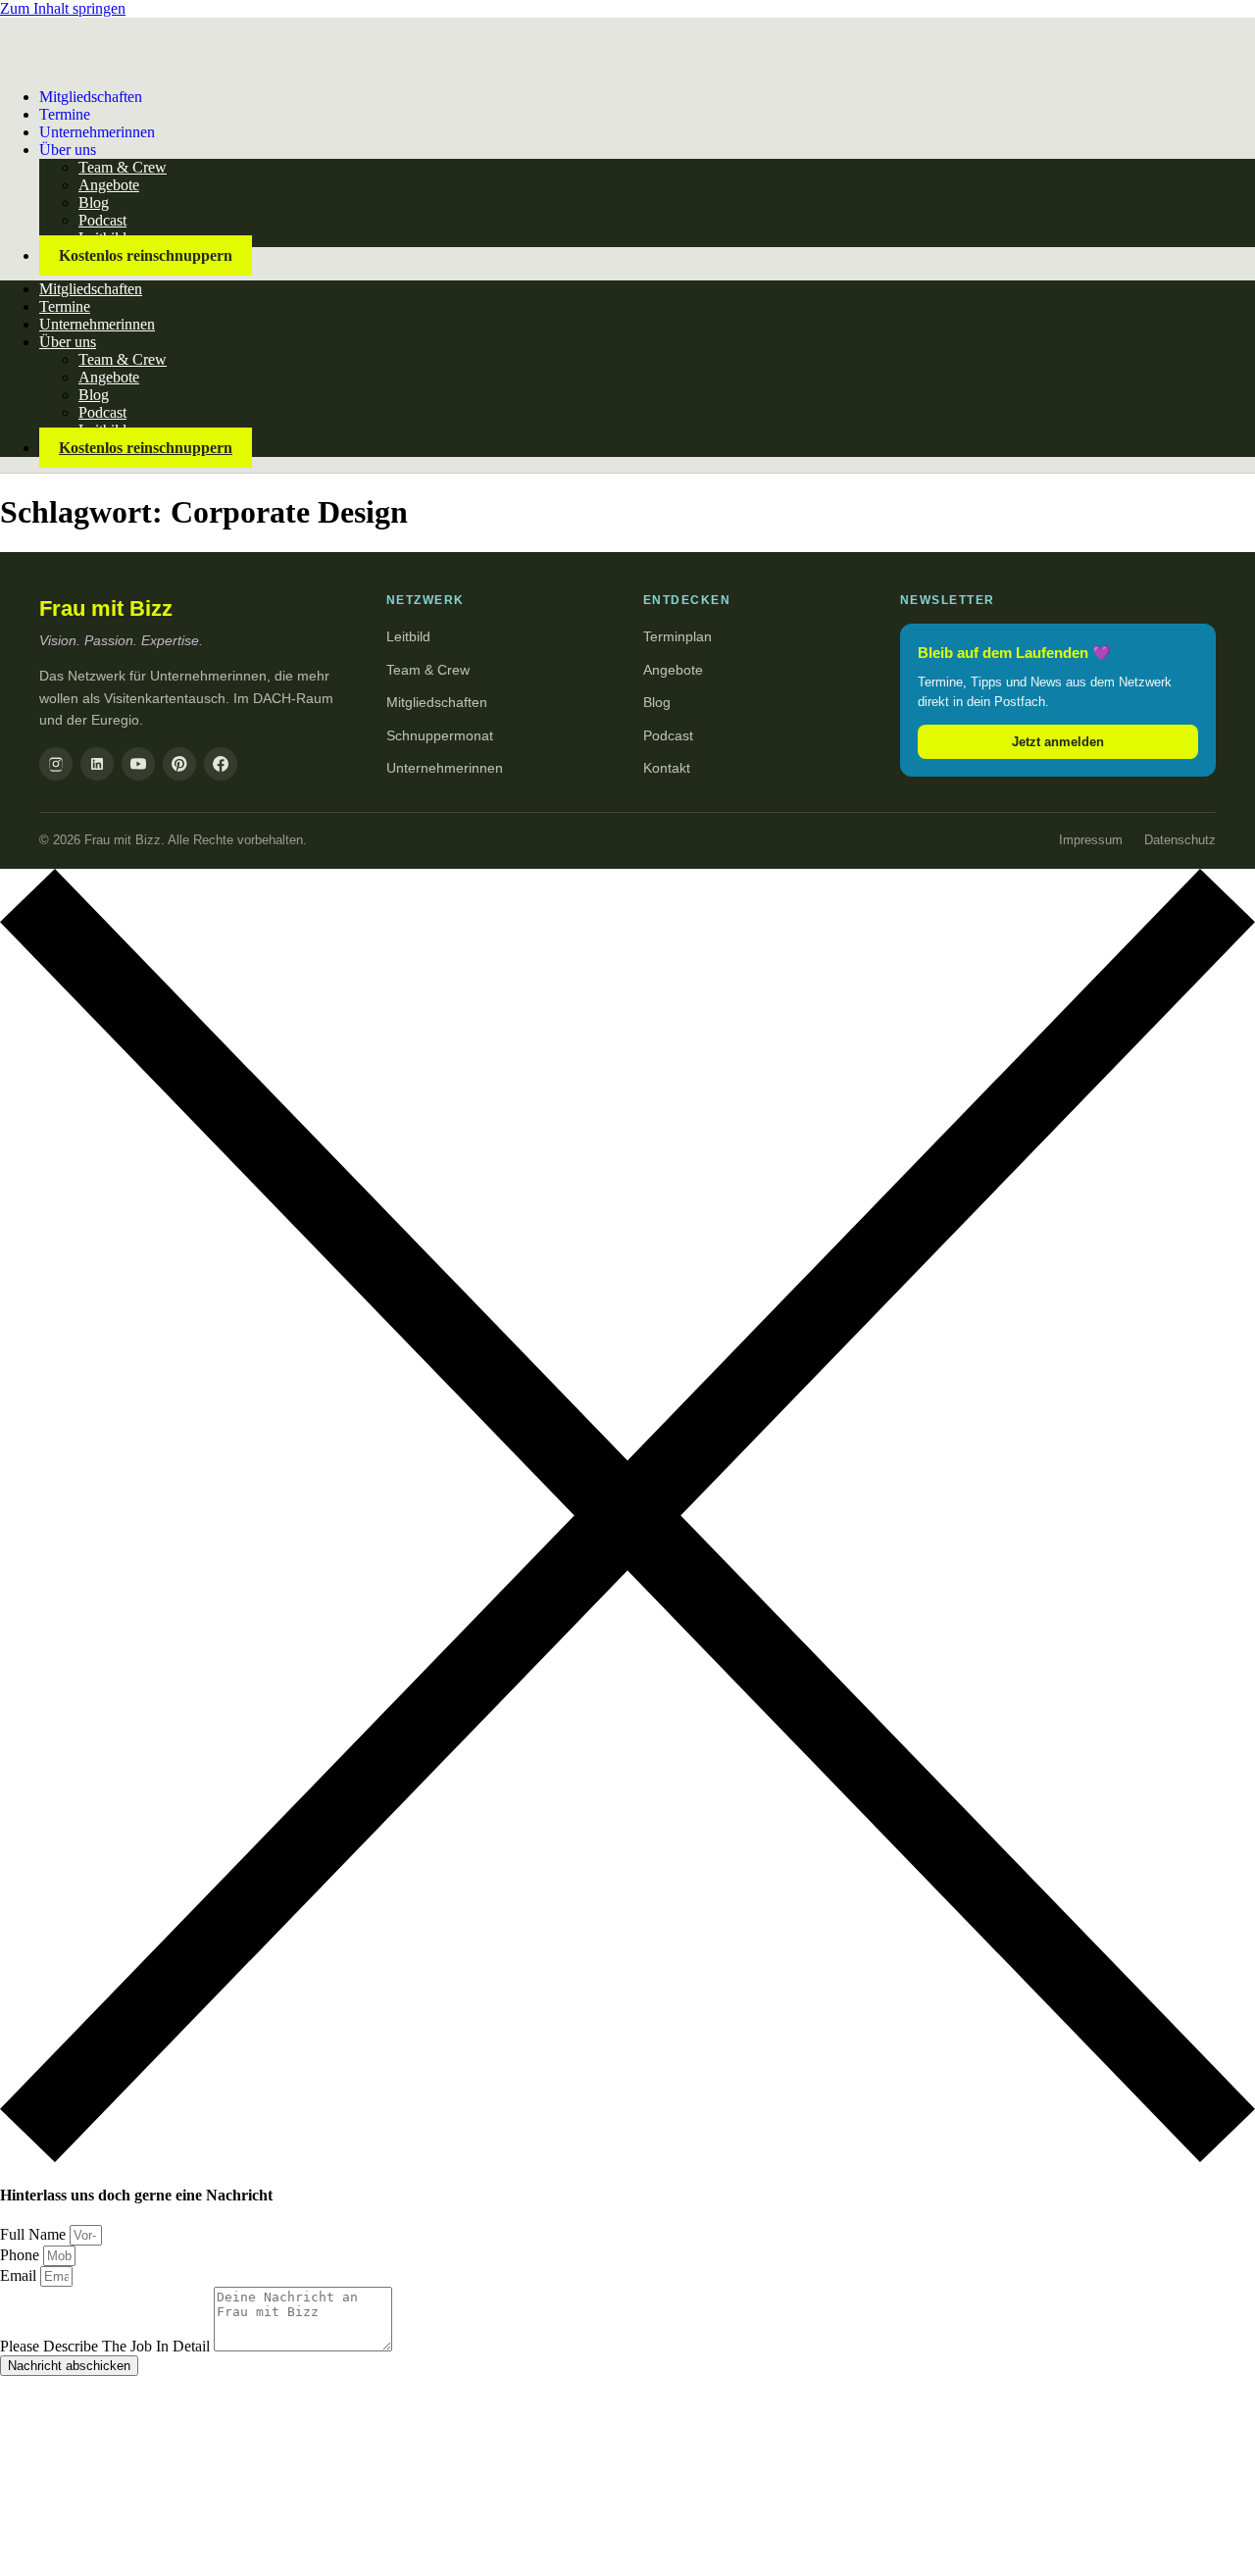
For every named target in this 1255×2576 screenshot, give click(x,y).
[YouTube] (138, 764)
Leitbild (408, 636)
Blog (94, 202)
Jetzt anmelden (1058, 742)
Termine (65, 306)
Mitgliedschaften (91, 97)
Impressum (1091, 840)
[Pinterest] (179, 764)
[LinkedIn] (97, 764)
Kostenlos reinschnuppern (146, 255)
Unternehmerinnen (97, 132)
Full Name (35, 2234)
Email (20, 2275)
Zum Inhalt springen (63, 8)
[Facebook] (221, 764)
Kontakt (667, 768)
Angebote (109, 185)
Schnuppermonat (440, 735)
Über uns (68, 150)
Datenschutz (1180, 840)
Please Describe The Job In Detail (107, 2346)
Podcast (102, 220)
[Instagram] (56, 764)
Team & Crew (123, 167)
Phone (22, 2255)
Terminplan (678, 636)
